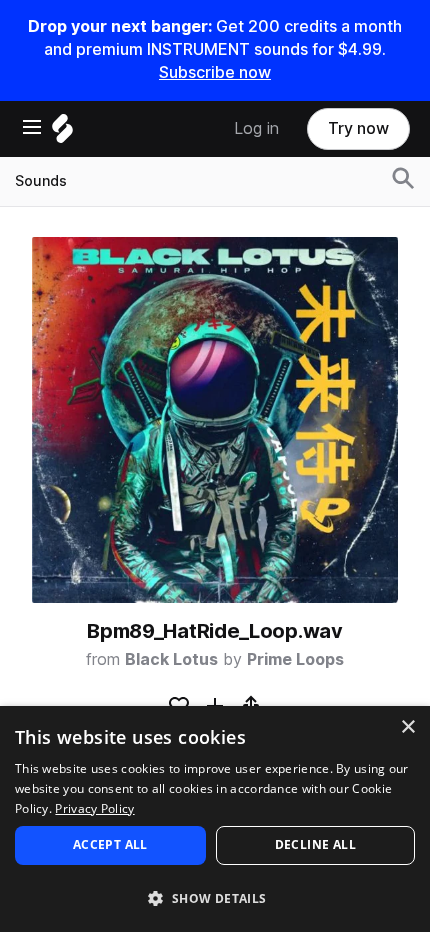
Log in (256, 128)
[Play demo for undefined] (215, 420)
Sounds (41, 181)
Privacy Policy (94, 808)
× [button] (407, 727)
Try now (358, 128)
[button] (215, 897)
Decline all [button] (315, 844)
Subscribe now (215, 72)
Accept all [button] (110, 844)
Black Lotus (171, 659)
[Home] (62, 133)
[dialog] (215, 819)
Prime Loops (295, 659)
